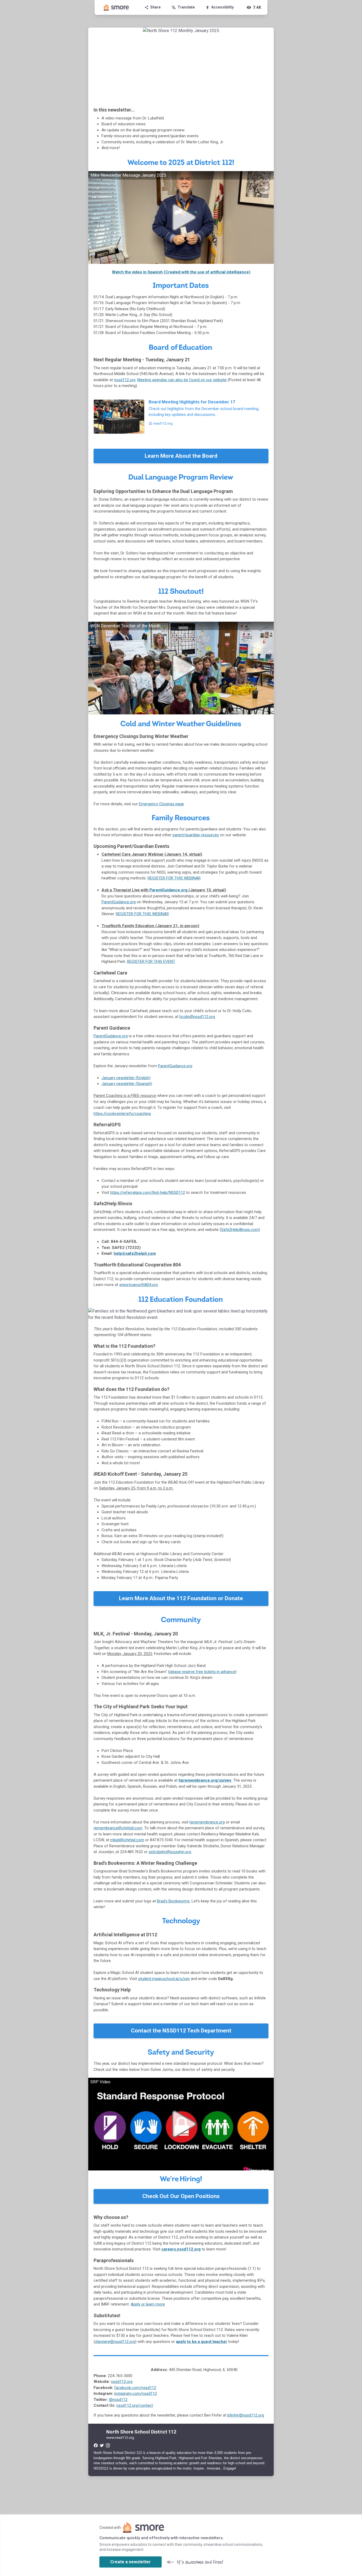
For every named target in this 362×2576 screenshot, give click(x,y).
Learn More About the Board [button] (181, 456)
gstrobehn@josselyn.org (170, 1852)
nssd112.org (125, 380)
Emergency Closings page (161, 804)
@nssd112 (118, 2400)
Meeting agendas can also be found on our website (182, 380)
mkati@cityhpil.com (127, 1840)
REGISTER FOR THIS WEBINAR (174, 878)
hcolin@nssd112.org (197, 1017)
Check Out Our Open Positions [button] (181, 2196)
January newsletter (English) (126, 1078)
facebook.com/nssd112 (135, 2388)
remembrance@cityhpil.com (118, 1828)
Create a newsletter (131, 2562)
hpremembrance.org (207, 1822)
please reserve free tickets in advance (202, 1672)
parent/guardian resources (196, 835)
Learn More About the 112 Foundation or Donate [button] (181, 1598)
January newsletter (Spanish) (127, 1084)
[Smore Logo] (116, 7)
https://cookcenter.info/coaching (122, 1114)
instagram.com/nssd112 (136, 2393)
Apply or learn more (148, 2304)
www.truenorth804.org (138, 1285)
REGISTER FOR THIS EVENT (151, 962)
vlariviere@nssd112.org (115, 2342)
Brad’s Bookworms (173, 1901)
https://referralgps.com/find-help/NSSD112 (148, 1193)
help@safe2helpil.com (135, 1253)
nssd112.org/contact (135, 2405)
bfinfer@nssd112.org (246, 2415)
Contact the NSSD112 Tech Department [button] (181, 2031)
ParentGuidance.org (168, 890)
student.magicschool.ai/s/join (164, 1979)
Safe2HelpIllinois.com (240, 1230)
